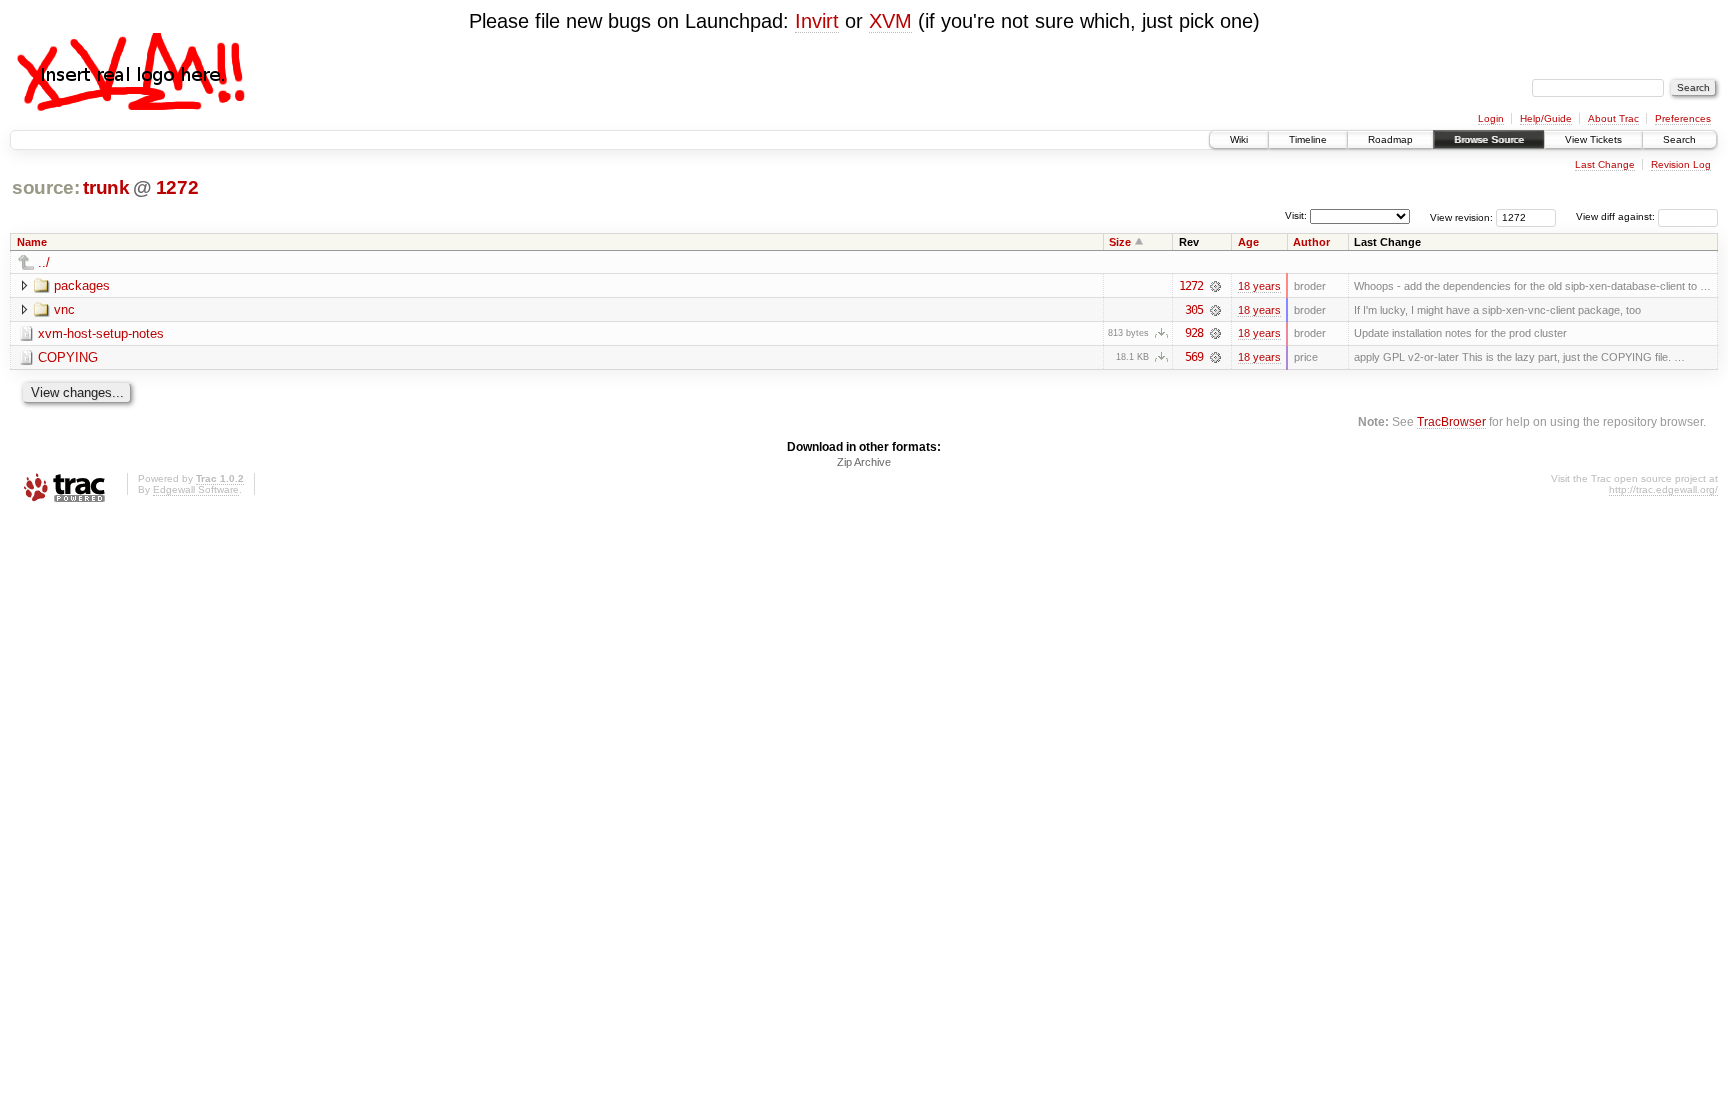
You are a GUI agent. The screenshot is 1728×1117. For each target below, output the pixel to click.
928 (1194, 333)
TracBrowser (1451, 421)
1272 (177, 187)
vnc (64, 309)
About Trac (1613, 118)
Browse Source (1489, 139)
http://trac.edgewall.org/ (1663, 489)
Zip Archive (864, 462)
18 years (1259, 286)
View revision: (1461, 216)
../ (44, 262)
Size (1120, 242)
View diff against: (1617, 216)
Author (1311, 242)
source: (46, 187)
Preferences (1683, 118)
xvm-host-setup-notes (101, 333)
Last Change (1605, 164)
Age (1248, 242)
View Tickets (1593, 139)
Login (1491, 118)
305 (1194, 310)
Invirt (817, 21)
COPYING (68, 357)
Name (32, 242)
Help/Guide (1546, 118)
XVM (890, 21)
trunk (106, 187)
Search (1679, 139)
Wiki (1239, 139)
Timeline (1308, 139)
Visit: (1296, 215)
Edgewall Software (196, 489)
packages (82, 285)
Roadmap (1390, 139)
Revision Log (1681, 164)
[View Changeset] (1215, 286)
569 (1194, 357)
